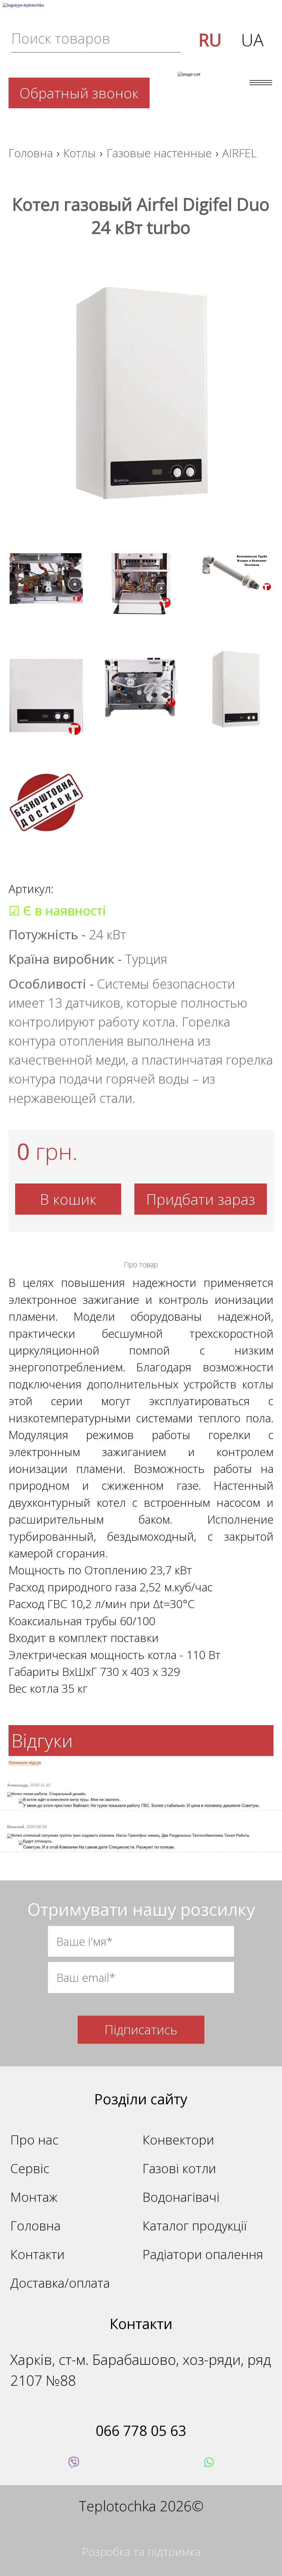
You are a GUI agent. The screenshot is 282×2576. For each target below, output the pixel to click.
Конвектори (178, 2140)
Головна (31, 153)
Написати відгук (25, 1762)
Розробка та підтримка (141, 2551)
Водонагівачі (181, 2197)
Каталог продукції (195, 2226)
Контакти (37, 2254)
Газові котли (179, 2168)
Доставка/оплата (60, 2283)
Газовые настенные (159, 153)
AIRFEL (239, 153)
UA (252, 40)
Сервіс (30, 2168)
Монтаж (34, 2197)
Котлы (80, 153)
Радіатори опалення (203, 2254)
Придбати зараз (201, 1199)
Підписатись (141, 2030)
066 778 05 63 (141, 2430)
